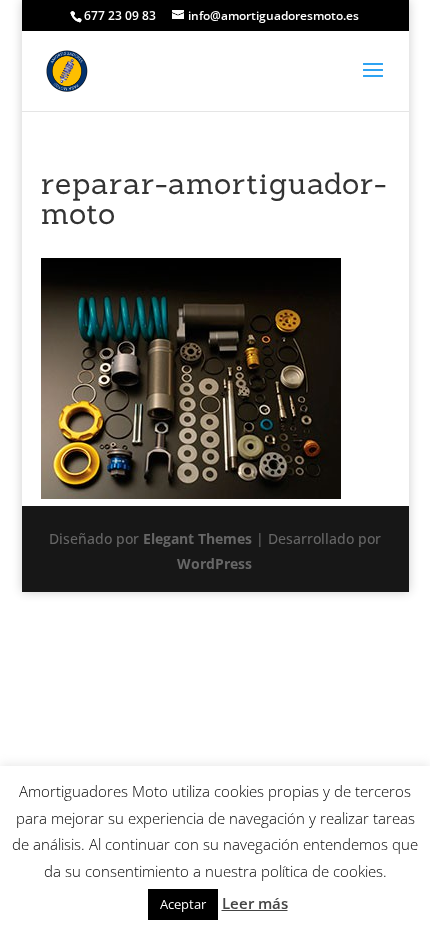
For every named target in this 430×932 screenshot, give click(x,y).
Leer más (255, 903)
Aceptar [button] (183, 904)
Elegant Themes (197, 538)
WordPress (214, 563)
